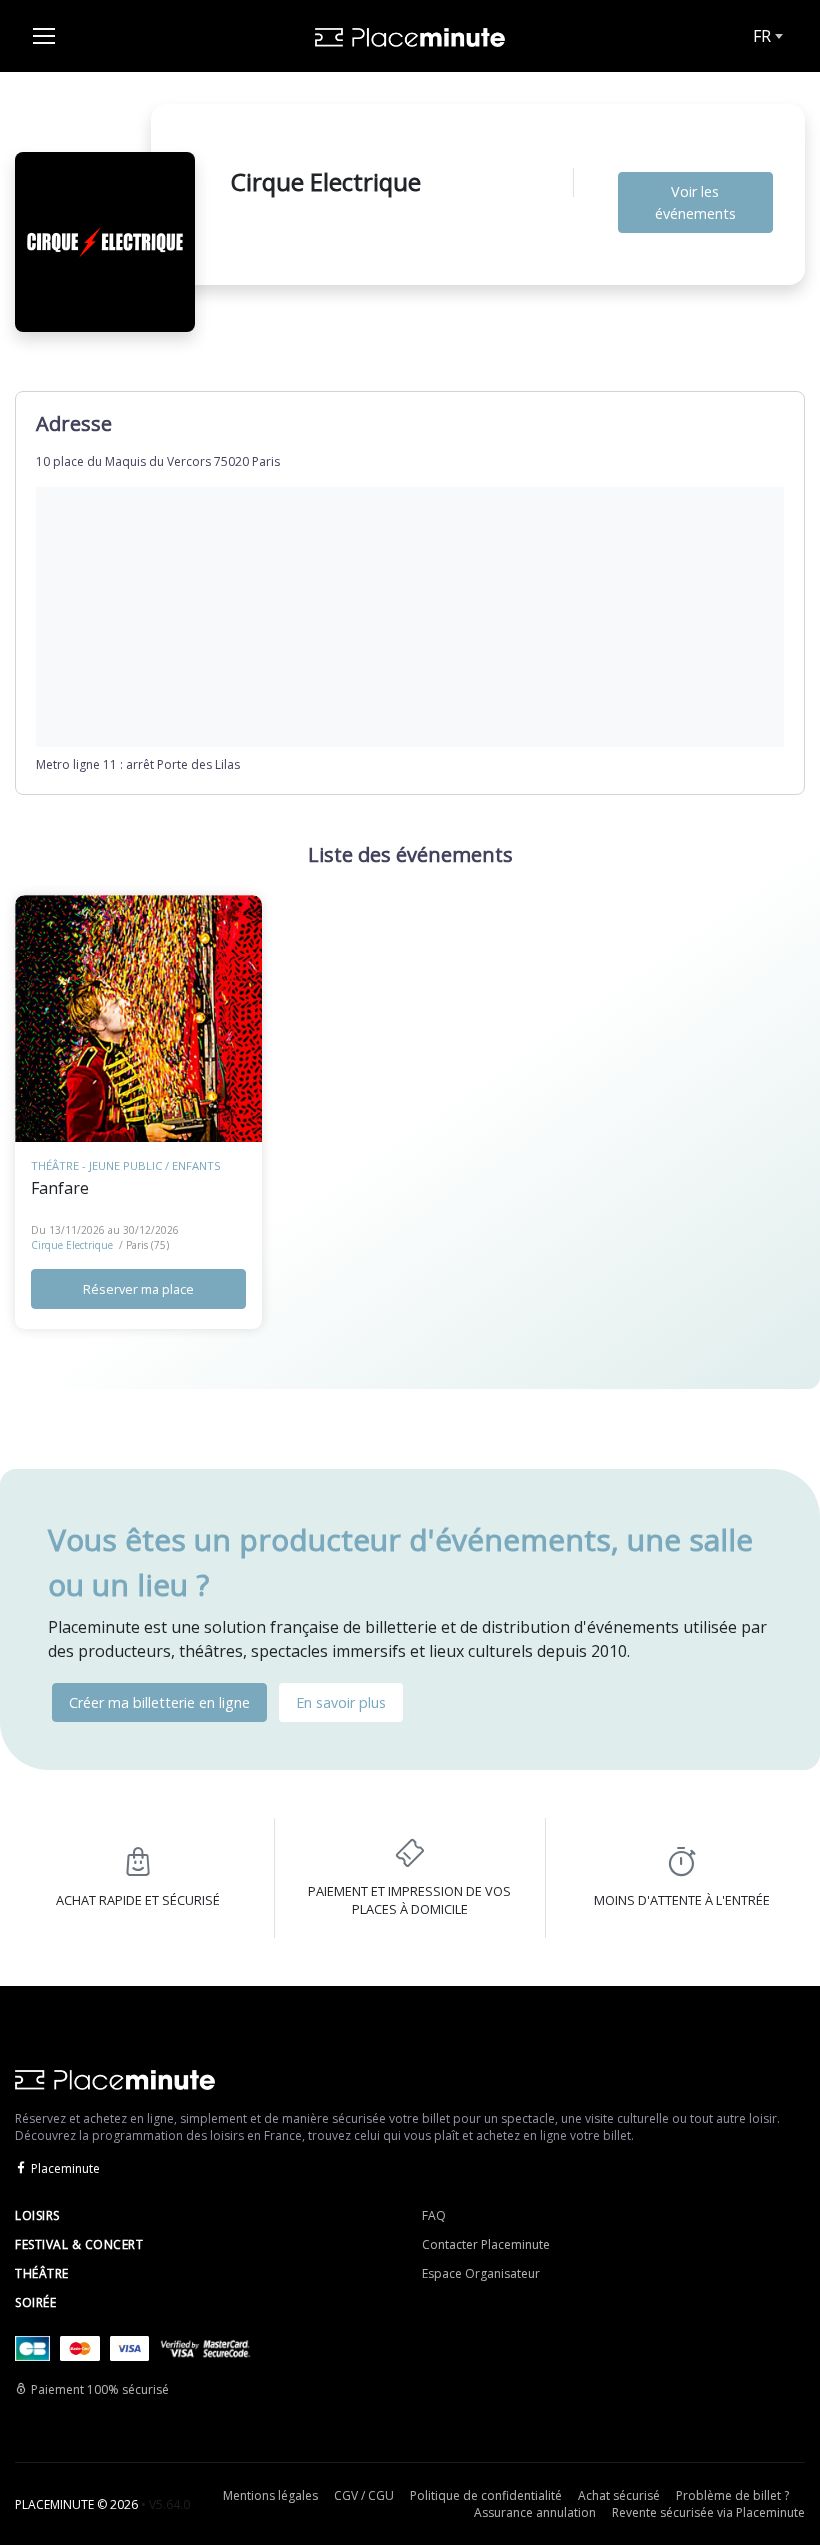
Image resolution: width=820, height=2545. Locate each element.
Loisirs (37, 2215)
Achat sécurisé (619, 2495)
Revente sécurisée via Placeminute (708, 2512)
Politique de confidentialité (486, 2495)
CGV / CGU (364, 2495)
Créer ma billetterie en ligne (159, 1702)
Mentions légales (270, 2495)
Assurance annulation (535, 2512)
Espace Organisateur (481, 2273)
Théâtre (42, 2273)
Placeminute (65, 2168)
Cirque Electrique (72, 1245)
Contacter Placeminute (486, 2244)
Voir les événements (695, 202)
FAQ (434, 2215)
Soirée (35, 2302)
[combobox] (766, 36)
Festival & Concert (79, 2244)
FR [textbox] (762, 36)
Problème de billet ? (732, 2495)
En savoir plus (341, 1702)
